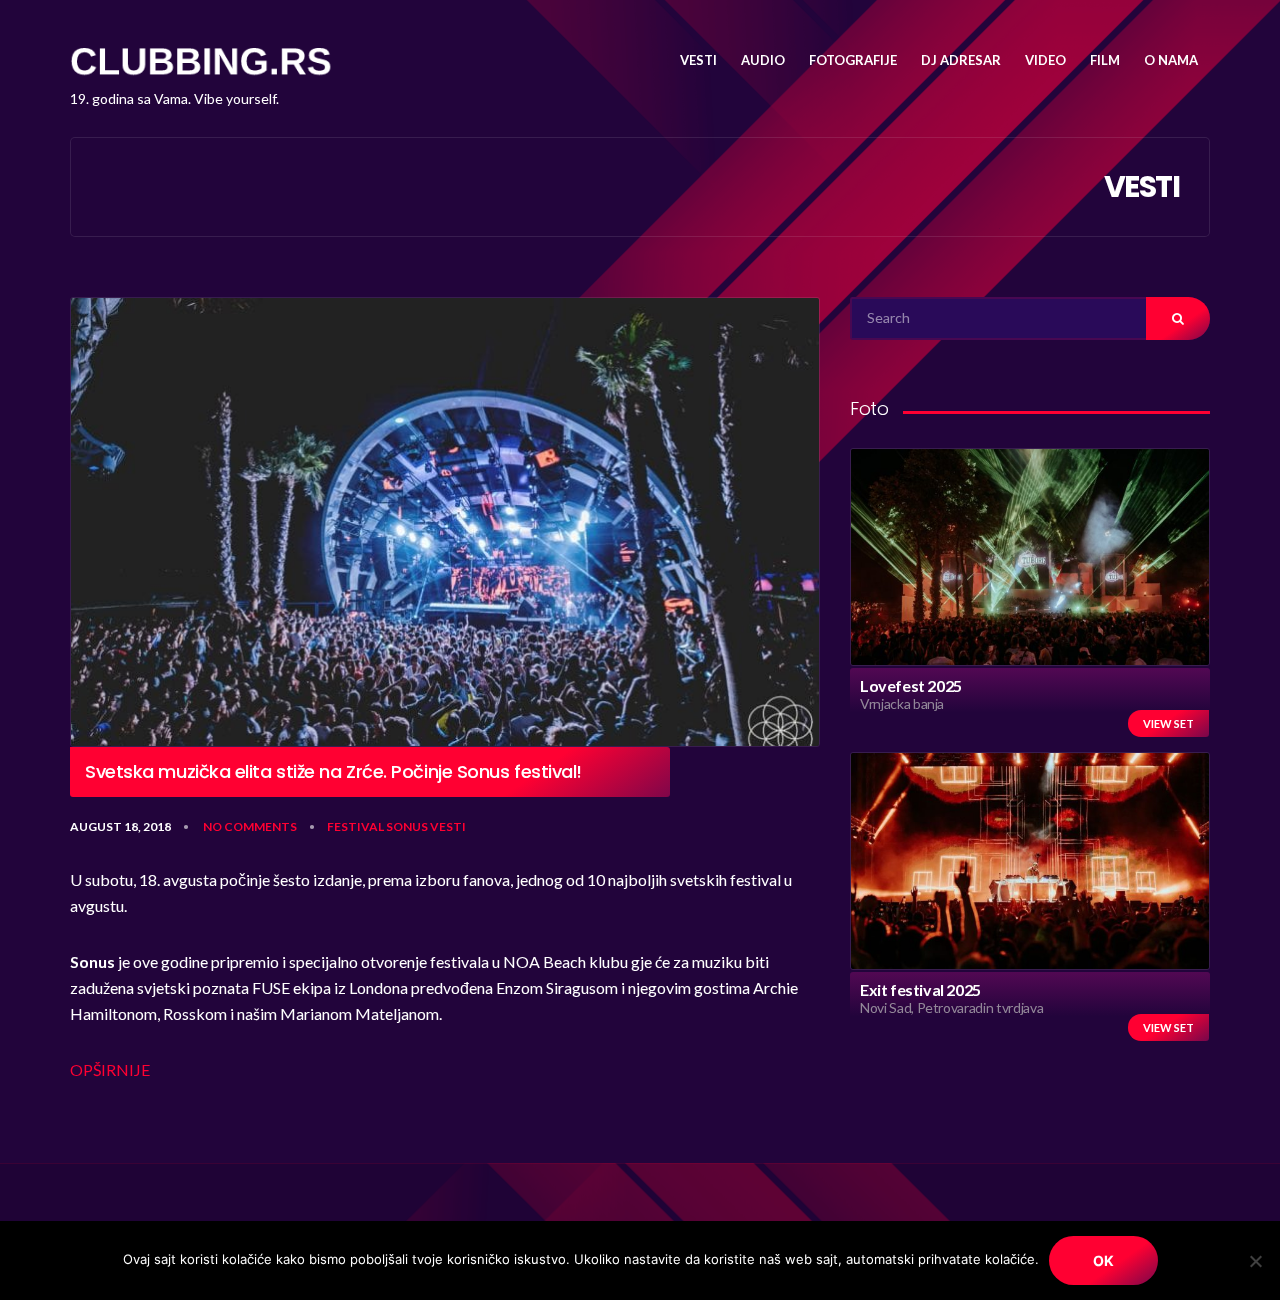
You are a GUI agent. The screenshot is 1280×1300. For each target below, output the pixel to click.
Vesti (448, 826)
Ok (1103, 1260)
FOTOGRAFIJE (853, 60)
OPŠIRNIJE (110, 1069)
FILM (1105, 60)
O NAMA (1171, 60)
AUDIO (763, 60)
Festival (355, 826)
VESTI (698, 60)
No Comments (250, 826)
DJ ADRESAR (961, 60)
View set (1168, 723)
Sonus (407, 826)
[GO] (1178, 318)
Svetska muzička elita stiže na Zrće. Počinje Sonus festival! (333, 772)
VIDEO (1045, 60)
